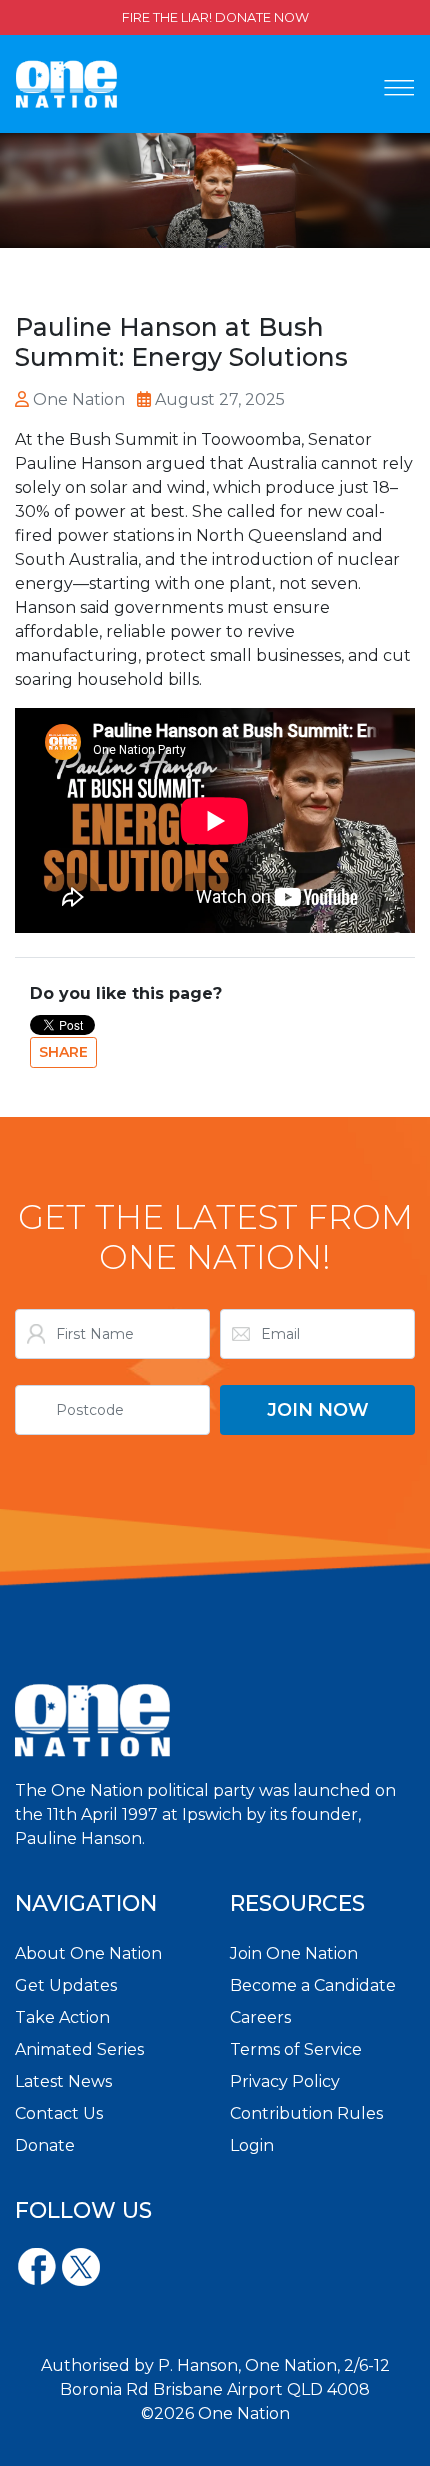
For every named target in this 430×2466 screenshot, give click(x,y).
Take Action (62, 2017)
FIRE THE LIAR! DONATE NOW (215, 17)
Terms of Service (296, 2049)
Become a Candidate (313, 1985)
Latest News (63, 2081)
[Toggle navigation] (399, 88)
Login (252, 2145)
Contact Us (59, 2113)
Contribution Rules (306, 2113)
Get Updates (66, 1985)
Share (63, 1052)
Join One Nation (294, 1953)
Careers (260, 2017)
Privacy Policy (285, 2081)
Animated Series (79, 2049)
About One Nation (88, 1953)
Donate (45, 2145)
